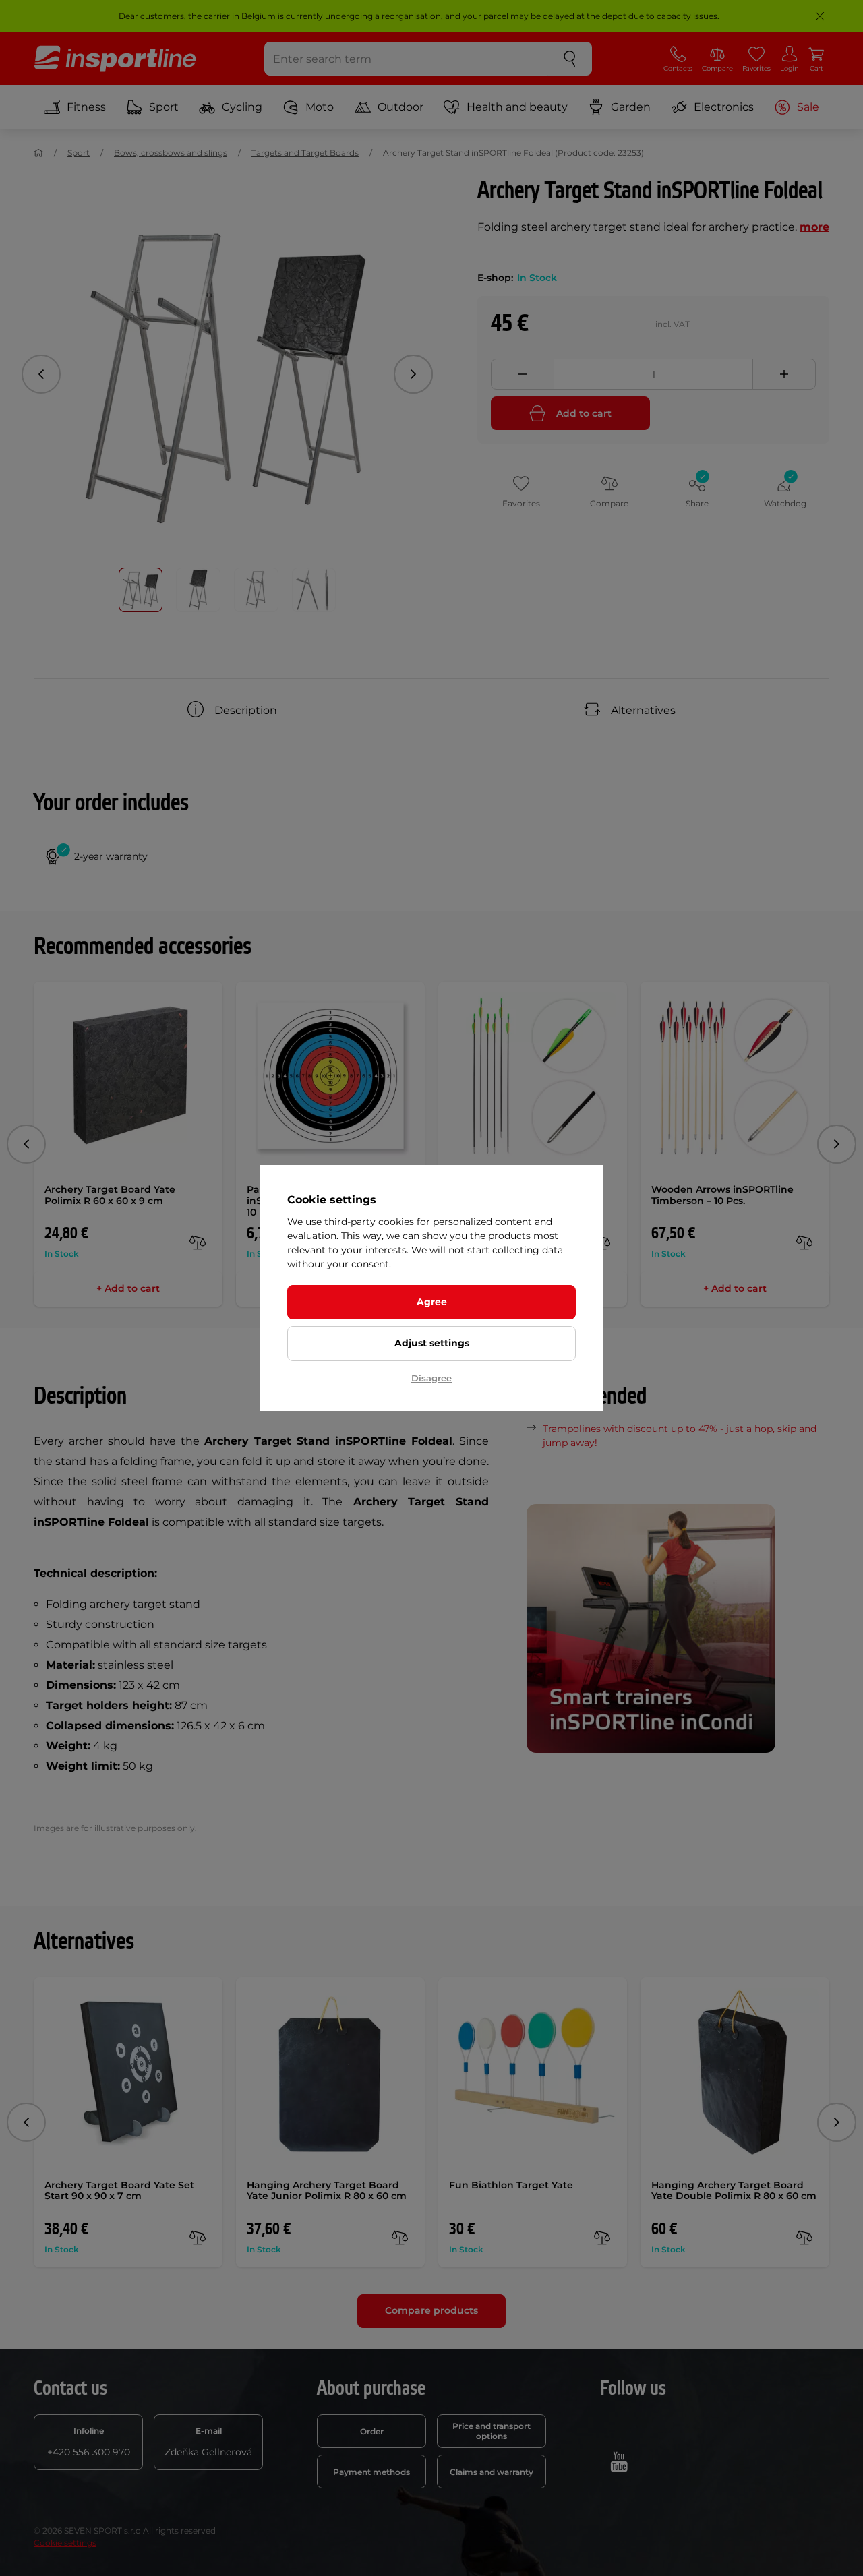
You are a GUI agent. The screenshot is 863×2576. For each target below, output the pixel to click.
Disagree (431, 1378)
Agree (432, 1302)
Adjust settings (432, 1343)
